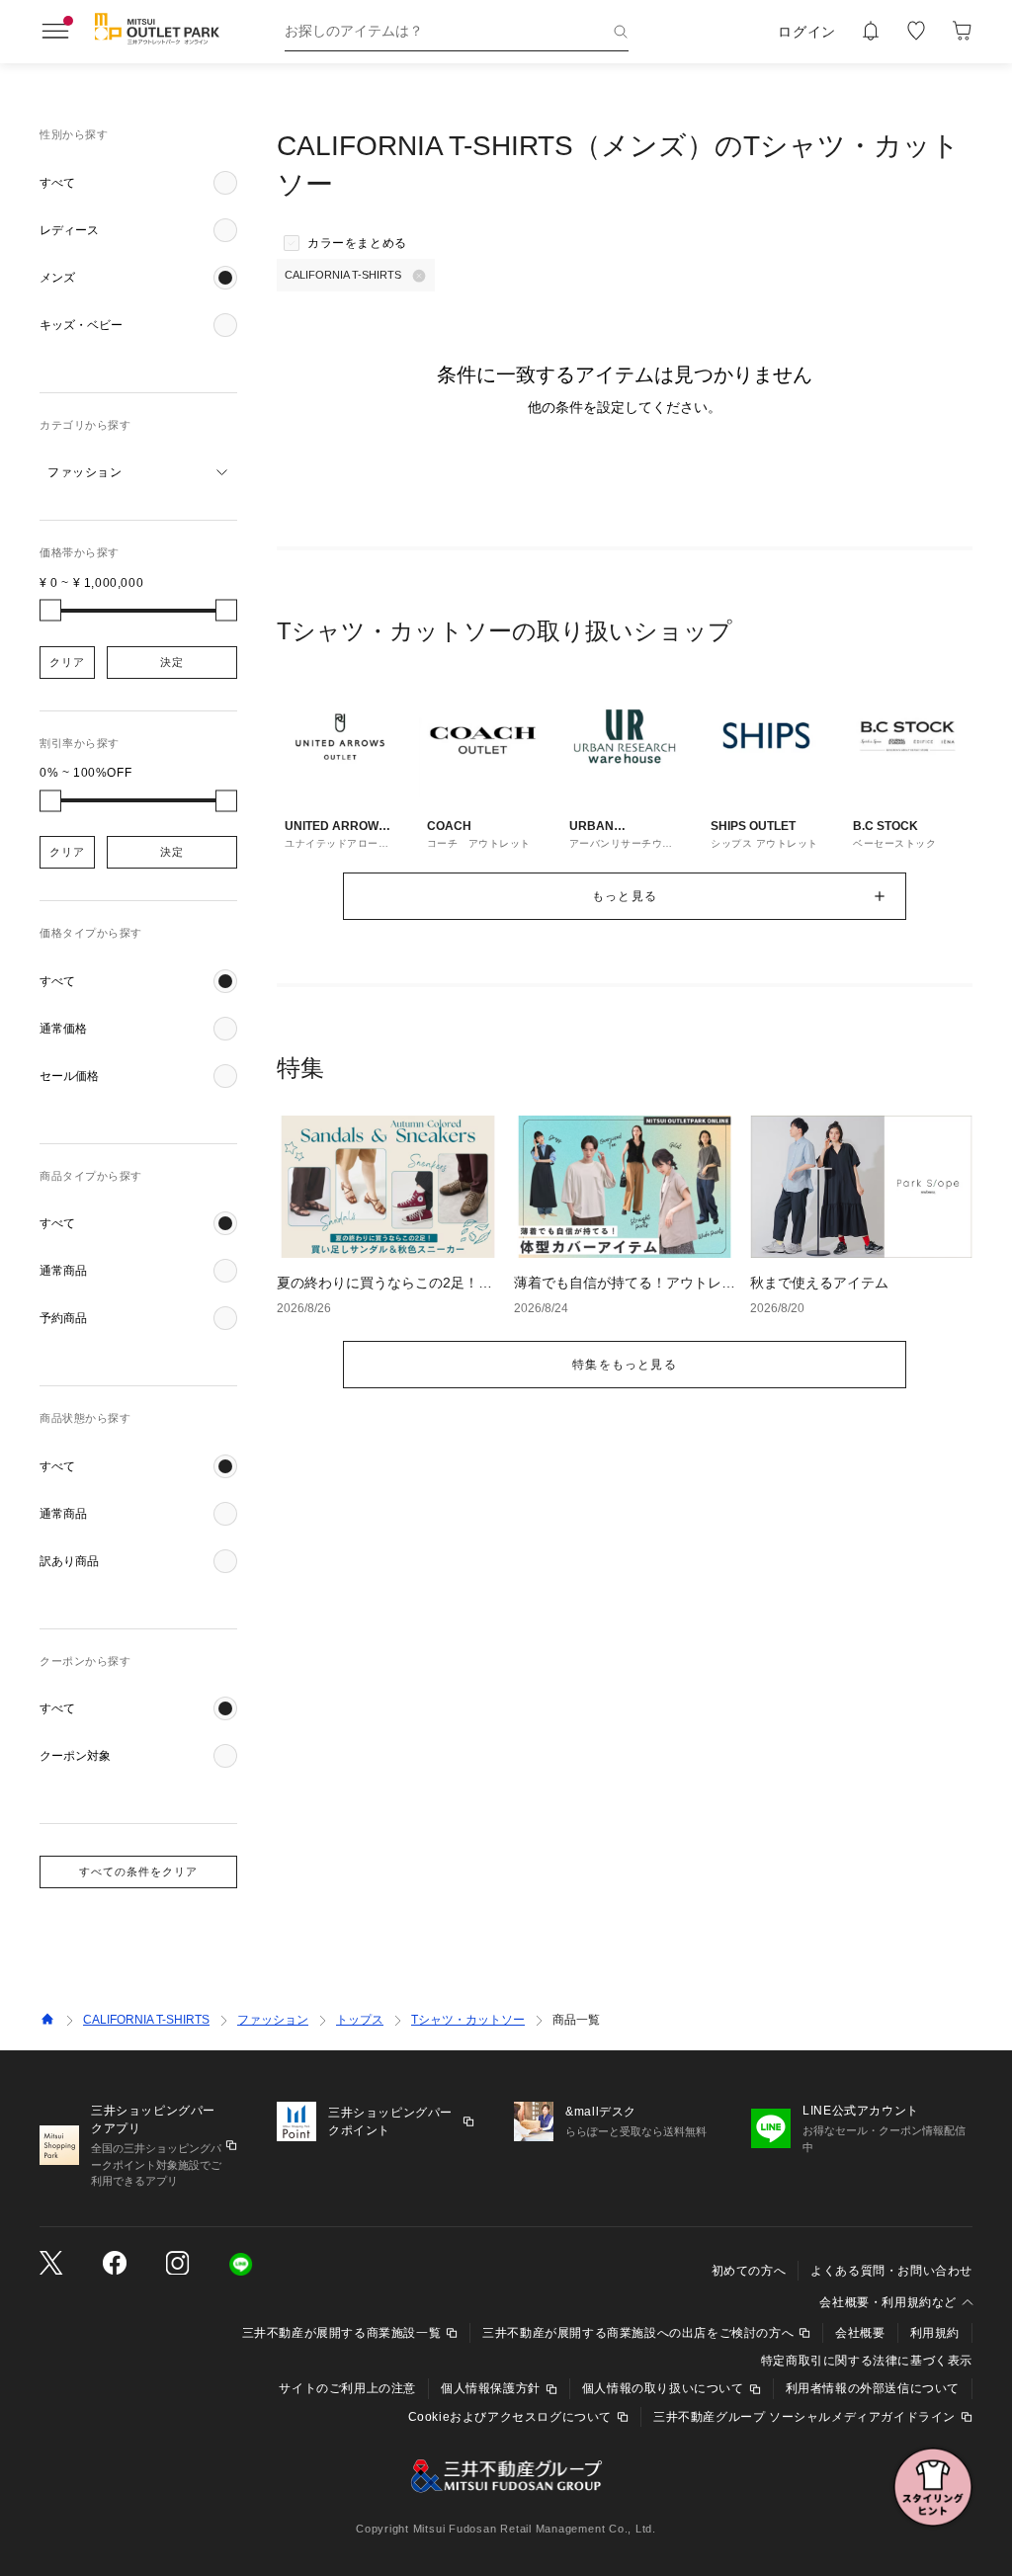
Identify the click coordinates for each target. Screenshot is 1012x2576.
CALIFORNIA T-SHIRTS (146, 2020)
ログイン (807, 32)
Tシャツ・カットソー (468, 2020)
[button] (138, 183)
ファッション (273, 2020)
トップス (360, 2020)
